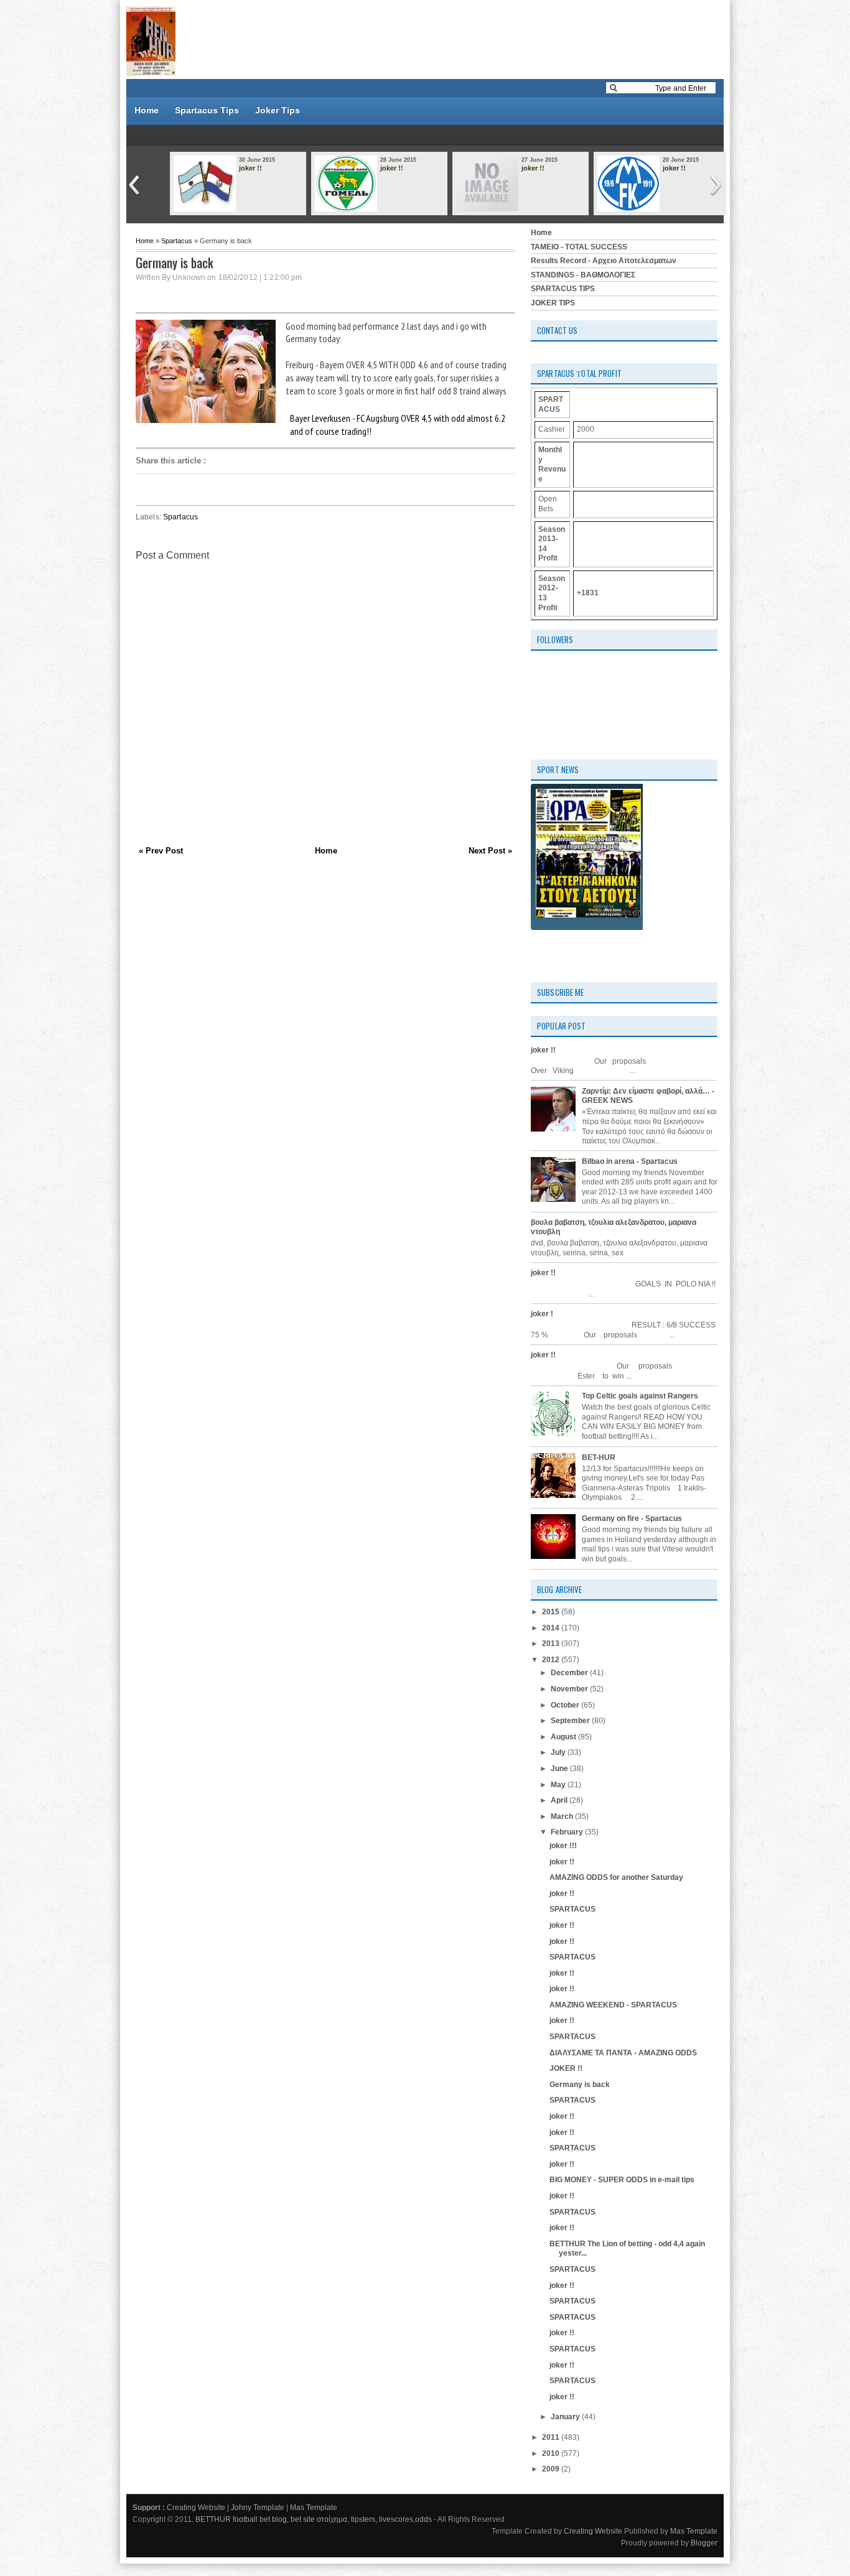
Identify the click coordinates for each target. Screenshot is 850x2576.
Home (147, 110)
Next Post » (490, 851)
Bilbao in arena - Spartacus (630, 1161)
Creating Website (196, 2508)
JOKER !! (566, 2068)
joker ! (542, 1314)
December (570, 1673)
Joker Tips (278, 110)
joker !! (250, 168)
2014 (552, 1628)
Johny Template (258, 2508)
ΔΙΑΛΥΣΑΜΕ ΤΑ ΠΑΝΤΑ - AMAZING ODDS (623, 2053)
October (566, 1705)
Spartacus (177, 241)
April (560, 1800)
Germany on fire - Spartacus (632, 1518)
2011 (552, 2437)
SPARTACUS (572, 1909)
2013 (552, 1644)
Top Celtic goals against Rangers (640, 1396)
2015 (552, 1612)
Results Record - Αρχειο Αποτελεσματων (604, 261)
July (559, 1752)
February (568, 1832)
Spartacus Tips (207, 110)
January (566, 2417)
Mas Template (314, 2508)
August (564, 1737)
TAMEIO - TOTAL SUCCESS (579, 247)
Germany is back (580, 2085)
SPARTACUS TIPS (563, 289)
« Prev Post (161, 851)
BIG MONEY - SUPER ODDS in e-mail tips (622, 2180)
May (559, 1785)
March (563, 1816)
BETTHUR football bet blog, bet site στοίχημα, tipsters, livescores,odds (314, 2519)
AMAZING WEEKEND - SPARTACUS (613, 2005)
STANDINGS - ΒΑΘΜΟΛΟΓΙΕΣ (583, 275)
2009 (552, 2469)
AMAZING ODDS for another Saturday (616, 1877)
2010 (552, 2453)
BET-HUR (599, 1458)
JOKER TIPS (553, 303)
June (560, 1769)
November (570, 1689)
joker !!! (563, 1846)
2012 (552, 1660)
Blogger (704, 2543)
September (571, 1721)
